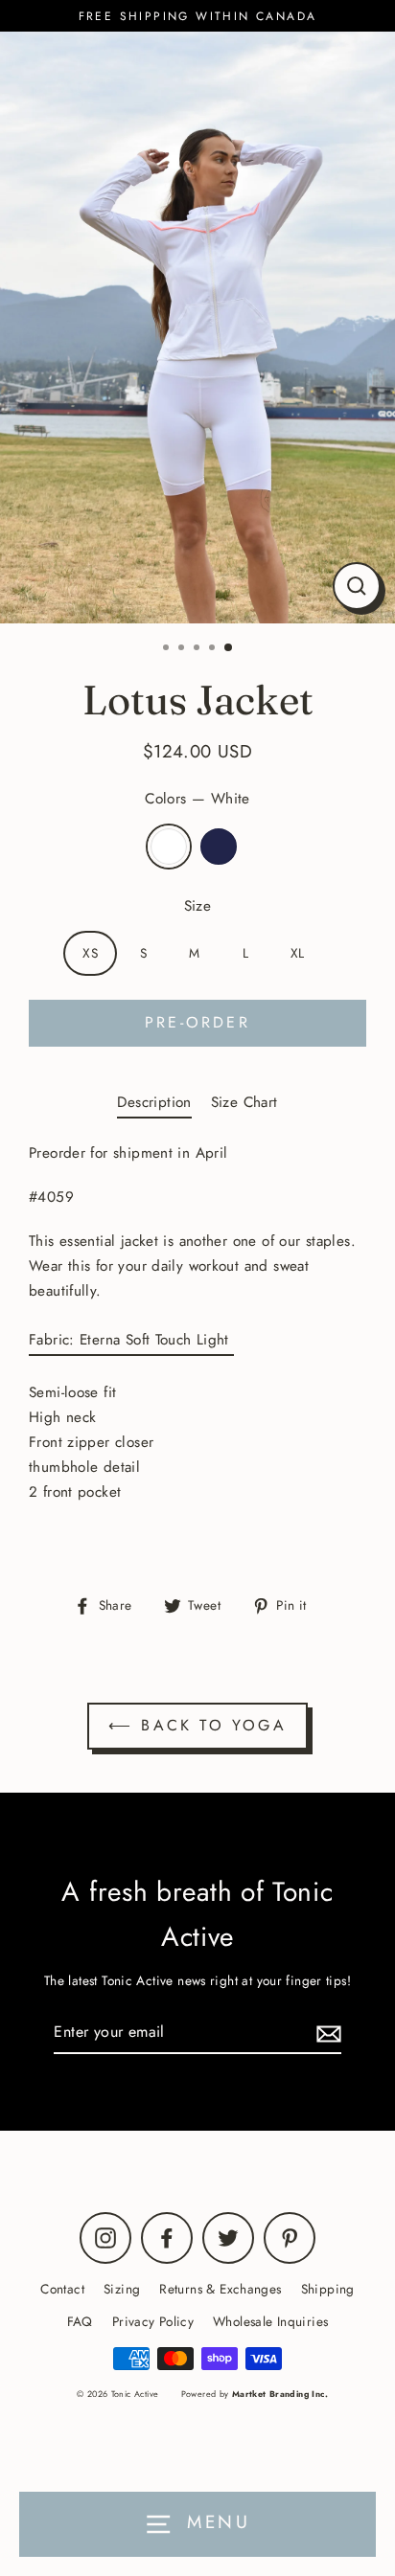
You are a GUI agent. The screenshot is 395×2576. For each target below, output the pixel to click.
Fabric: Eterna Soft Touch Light (131, 1340)
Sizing (122, 2289)
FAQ (80, 2321)
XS (90, 953)
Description (154, 1102)
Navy (219, 847)
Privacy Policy (153, 2321)
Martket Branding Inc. (280, 2394)
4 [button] (214, 649)
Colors (197, 799)
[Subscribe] (326, 2033)
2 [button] (183, 649)
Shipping (328, 2289)
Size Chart (244, 1102)
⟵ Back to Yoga (197, 1725)
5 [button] (229, 648)
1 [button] (168, 649)
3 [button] (198, 649)
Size (198, 906)
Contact (62, 2289)
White (169, 847)
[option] (197, 328)
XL (298, 953)
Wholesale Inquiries (270, 2321)
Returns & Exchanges (220, 2289)
